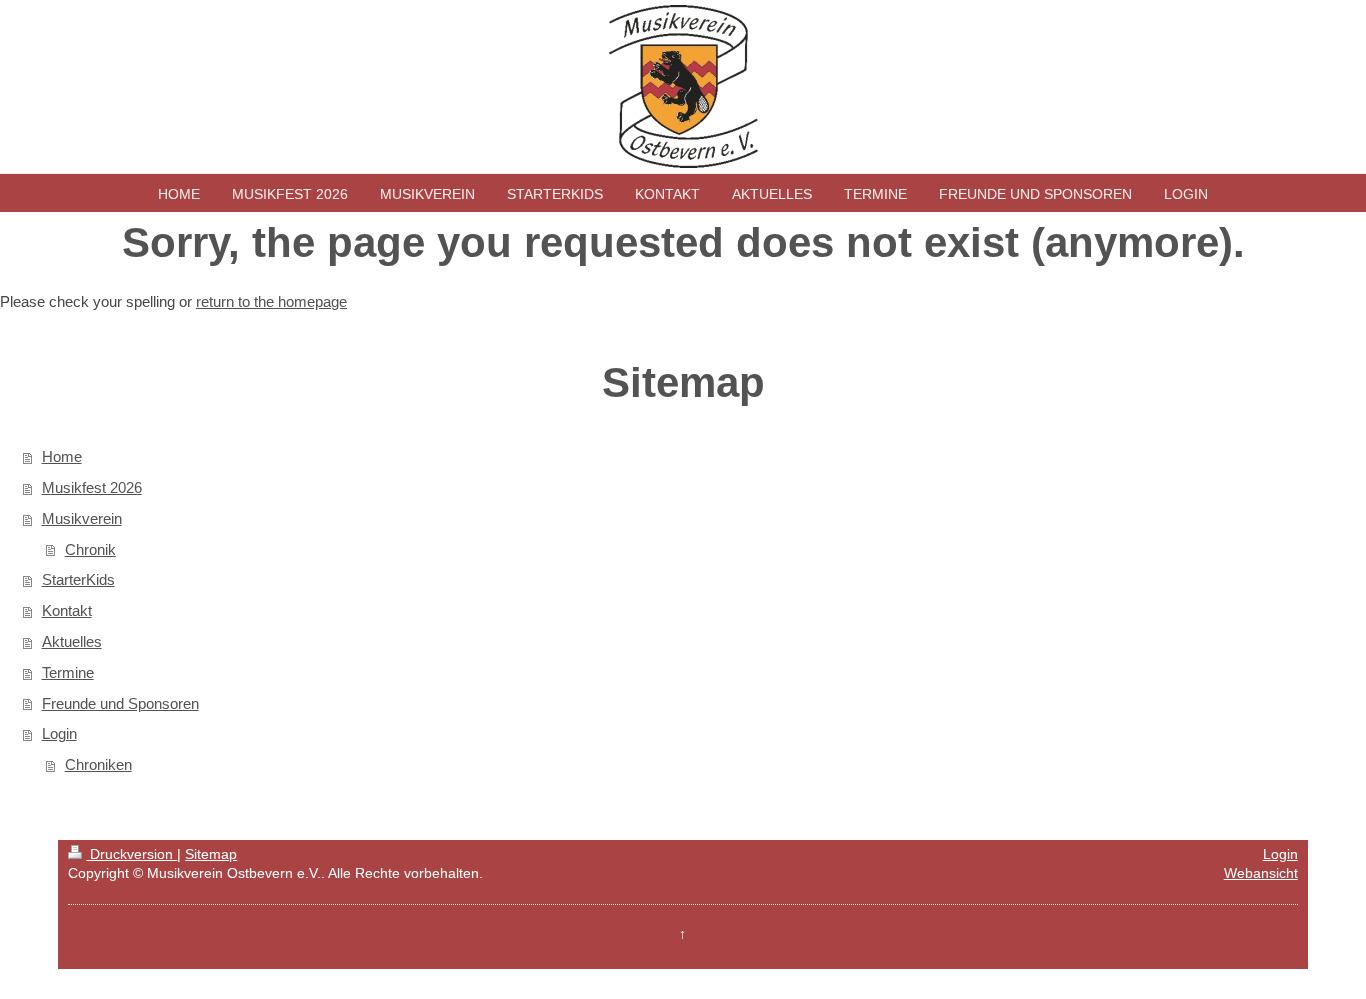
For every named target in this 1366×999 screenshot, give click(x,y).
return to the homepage (271, 301)
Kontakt (67, 610)
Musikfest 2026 (92, 487)
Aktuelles (72, 641)
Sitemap (211, 854)
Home (62, 456)
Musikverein (82, 518)
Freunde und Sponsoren (120, 703)
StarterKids (78, 579)
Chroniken (98, 764)
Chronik (90, 549)
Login (59, 733)
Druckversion (131, 854)
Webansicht (1261, 873)
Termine (68, 672)
